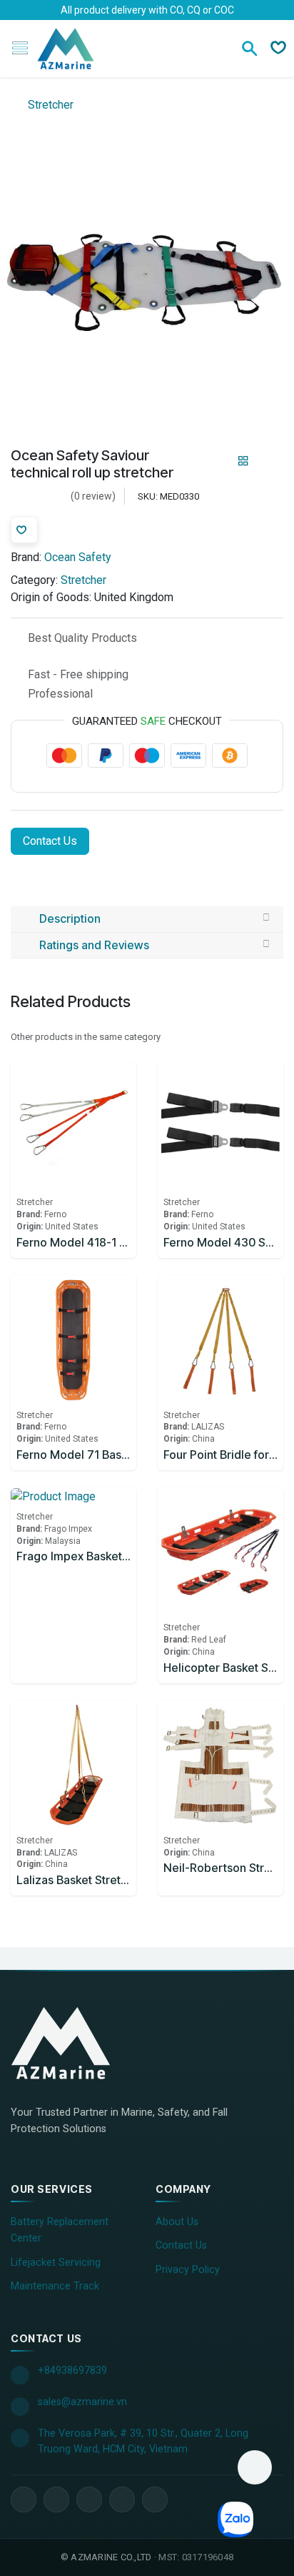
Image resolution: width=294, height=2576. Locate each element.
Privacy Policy (188, 2270)
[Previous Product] (219, 461)
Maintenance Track (55, 2286)
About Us (177, 2222)
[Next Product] (268, 461)
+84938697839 (72, 2371)
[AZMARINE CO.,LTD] (75, 2043)
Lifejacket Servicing (56, 2263)
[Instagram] (122, 2500)
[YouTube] (89, 2500)
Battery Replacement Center (60, 2230)
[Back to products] (243, 461)
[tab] (147, 919)
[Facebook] (24, 2500)
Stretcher (49, 105)
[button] (255, 2467)
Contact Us (50, 841)
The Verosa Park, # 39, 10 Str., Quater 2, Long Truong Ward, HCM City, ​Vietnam (143, 2441)
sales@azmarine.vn (82, 2402)
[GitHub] (155, 2500)
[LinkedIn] (56, 2500)
